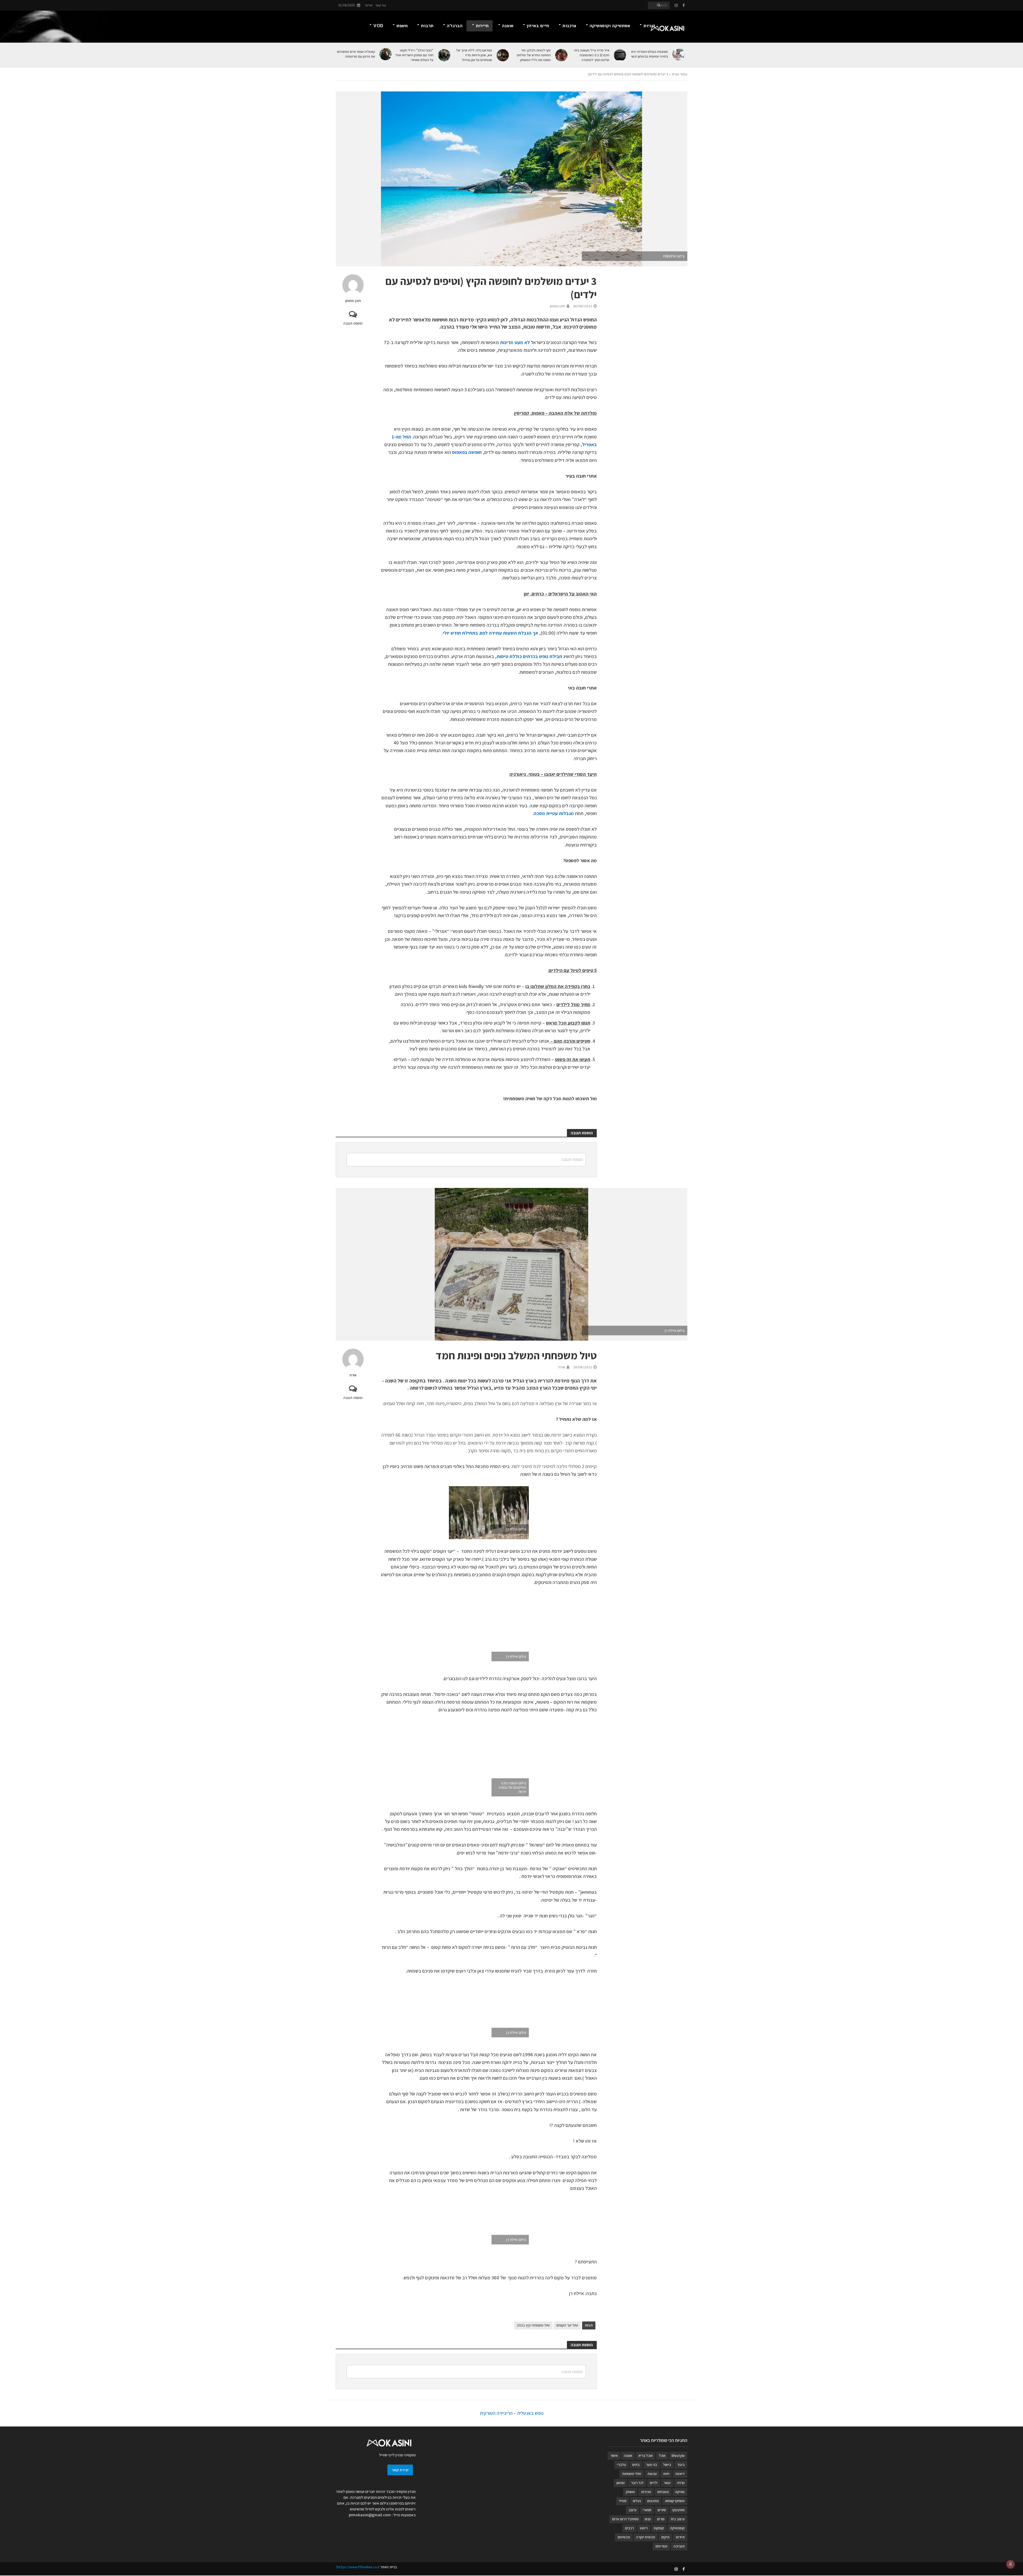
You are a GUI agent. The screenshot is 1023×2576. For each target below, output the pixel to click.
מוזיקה (680, 2492)
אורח (353, 1375)
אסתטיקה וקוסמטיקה (610, 26)
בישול (667, 2465)
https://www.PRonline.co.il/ (358, 2567)
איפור (614, 2456)
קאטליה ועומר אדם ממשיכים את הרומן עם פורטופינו (356, 54)
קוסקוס (659, 2528)
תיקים (665, 2537)
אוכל (662, 2456)
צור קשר (381, 5)
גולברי (622, 2465)
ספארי (647, 2510)
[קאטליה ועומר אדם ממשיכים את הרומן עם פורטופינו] (386, 54)
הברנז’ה (455, 26)
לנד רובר (637, 2483)
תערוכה (679, 2546)
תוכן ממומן (353, 301)
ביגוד (681, 2465)
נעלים (637, 2501)
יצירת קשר (400, 2470)
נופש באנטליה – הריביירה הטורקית (512, 2413)
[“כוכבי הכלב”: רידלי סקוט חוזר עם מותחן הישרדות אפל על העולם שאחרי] (444, 55)
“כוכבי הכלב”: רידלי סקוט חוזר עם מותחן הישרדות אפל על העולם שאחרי (414, 55)
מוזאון (621, 2483)
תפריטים (661, 2546)
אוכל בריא (646, 2456)
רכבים (629, 2528)
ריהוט (644, 2528)
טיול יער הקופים (567, 2325)
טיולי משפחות (632, 2474)
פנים (648, 2519)
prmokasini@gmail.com (370, 2515)
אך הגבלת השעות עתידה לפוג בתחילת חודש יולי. (490, 633)
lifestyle (678, 2456)
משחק (630, 2492)
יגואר (667, 2483)
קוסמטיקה (677, 2528)
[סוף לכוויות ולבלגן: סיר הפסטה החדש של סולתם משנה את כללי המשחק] (562, 55)
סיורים (662, 2510)
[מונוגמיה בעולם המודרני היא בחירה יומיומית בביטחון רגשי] (679, 54)
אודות (369, 5)
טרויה (681, 2483)
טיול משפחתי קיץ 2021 (533, 2325)
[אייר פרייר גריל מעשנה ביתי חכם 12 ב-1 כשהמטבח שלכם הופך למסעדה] (620, 55)
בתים (636, 2465)
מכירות (646, 2492)
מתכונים (653, 2501)
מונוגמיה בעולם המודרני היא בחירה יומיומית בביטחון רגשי (649, 54)
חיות (666, 2474)
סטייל (623, 2501)
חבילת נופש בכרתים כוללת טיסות (529, 656)
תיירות (482, 26)
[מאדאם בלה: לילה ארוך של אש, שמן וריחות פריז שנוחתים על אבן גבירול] (503, 55)
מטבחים (663, 2492)
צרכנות (569, 26)
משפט (402, 26)
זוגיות (649, 26)
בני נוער (651, 2465)
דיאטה (680, 2474)
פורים (661, 2519)
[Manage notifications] (1010, 2564)
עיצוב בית (678, 2519)
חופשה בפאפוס (467, 452)
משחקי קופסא (675, 2501)
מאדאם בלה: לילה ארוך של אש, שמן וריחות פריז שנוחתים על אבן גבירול (474, 55)
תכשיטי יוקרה (646, 2537)
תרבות (427, 26)
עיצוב (632, 2510)
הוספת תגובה (353, 323)
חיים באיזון (538, 26)
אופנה (508, 26)
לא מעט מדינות (515, 342)
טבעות (652, 2474)
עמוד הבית (679, 74)
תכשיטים (624, 2537)
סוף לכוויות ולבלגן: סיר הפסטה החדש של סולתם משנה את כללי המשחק (534, 55)
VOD (378, 26)
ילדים (654, 2483)
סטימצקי (678, 2510)
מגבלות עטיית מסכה (554, 813)
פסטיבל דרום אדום (625, 2519)
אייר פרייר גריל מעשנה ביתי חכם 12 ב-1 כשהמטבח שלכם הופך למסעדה (592, 55)
